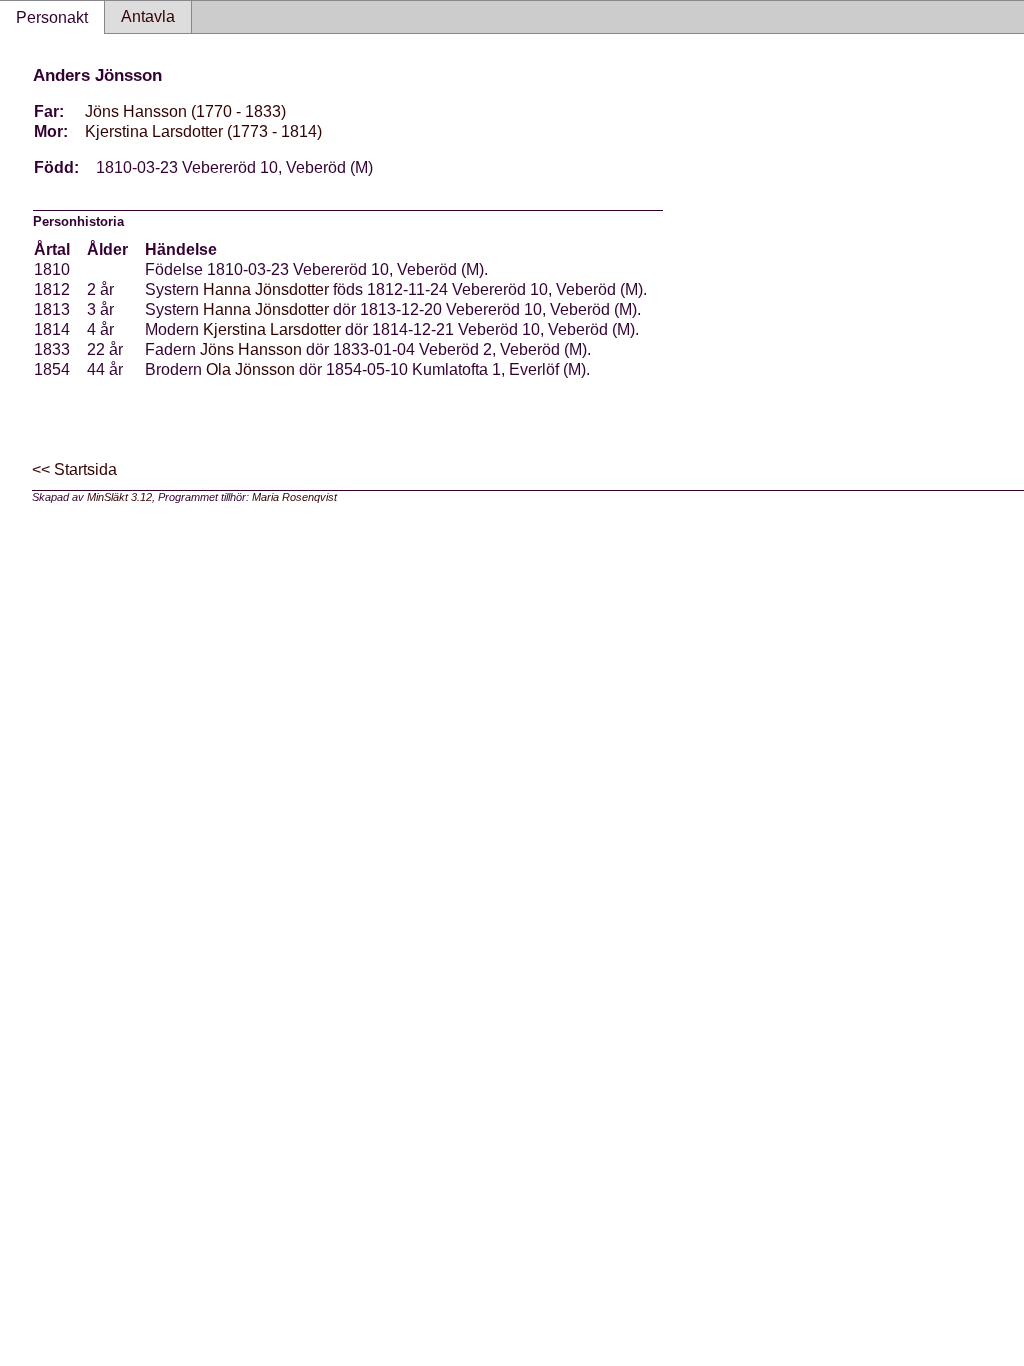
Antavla (148, 16)
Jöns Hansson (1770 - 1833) (185, 111)
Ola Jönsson (250, 369)
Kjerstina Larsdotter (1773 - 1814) (203, 131)
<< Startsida (74, 469)
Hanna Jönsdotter (266, 289)
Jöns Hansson (251, 349)
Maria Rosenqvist (294, 497)
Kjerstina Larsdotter (272, 329)
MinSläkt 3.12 (119, 497)
